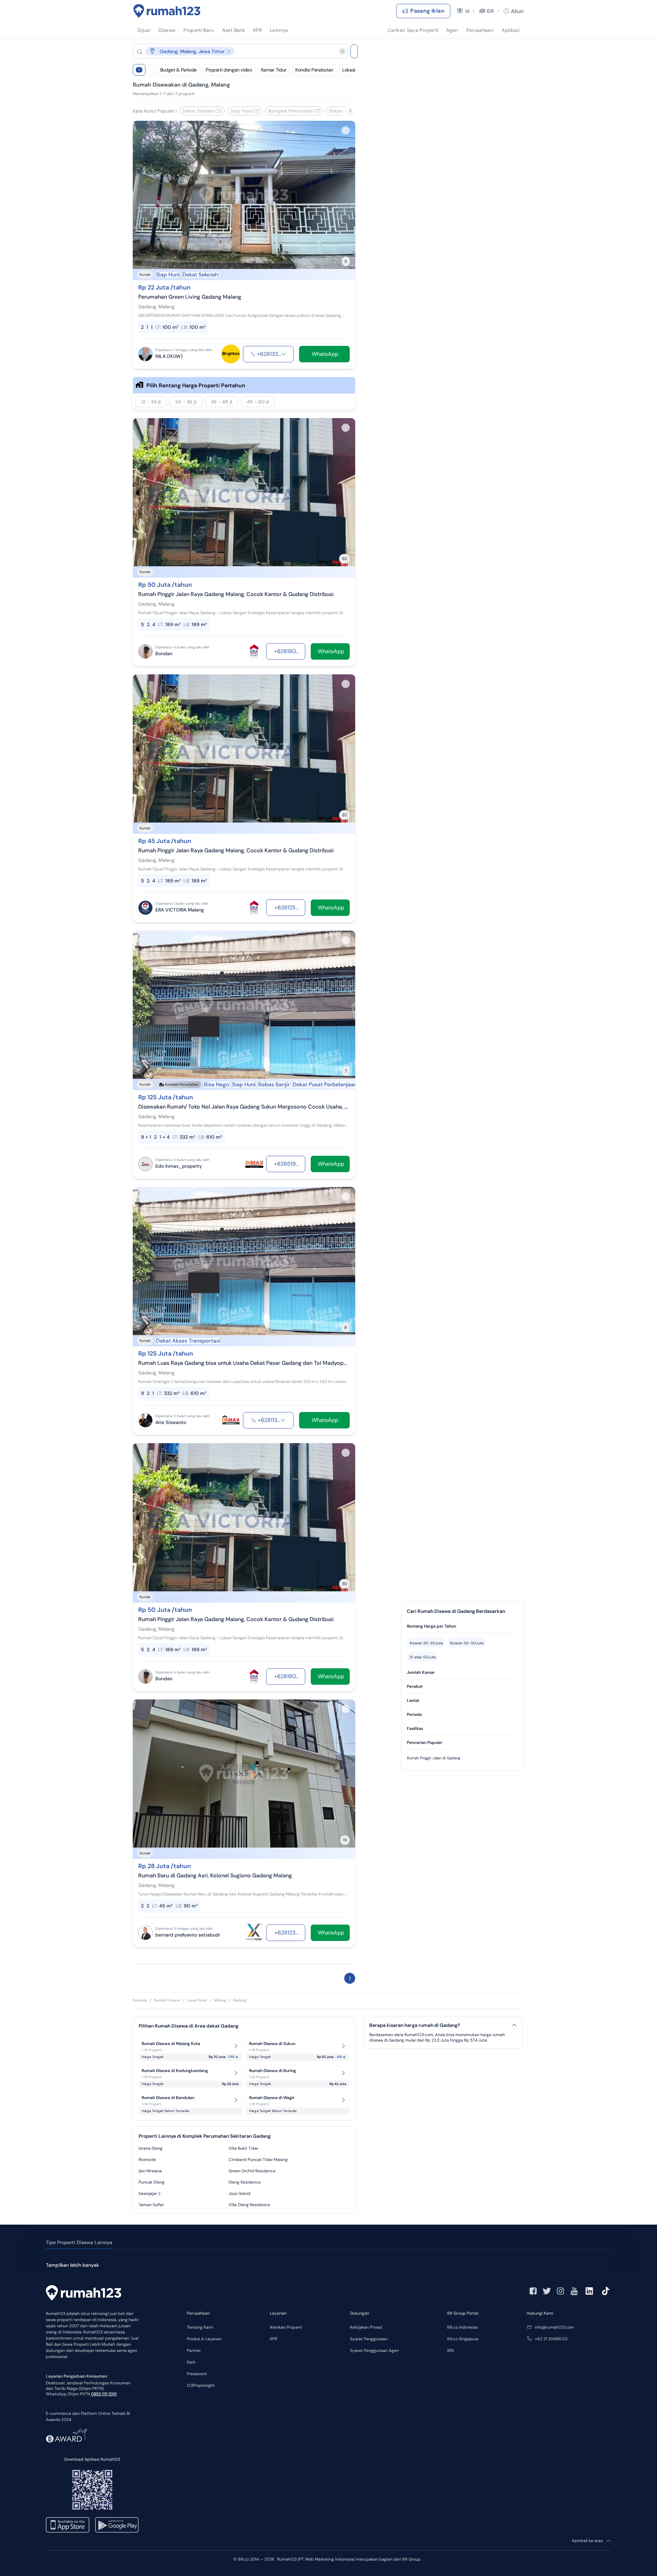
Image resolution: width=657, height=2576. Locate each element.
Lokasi (349, 70)
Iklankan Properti (286, 2327)
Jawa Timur (197, 2000)
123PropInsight (201, 2385)
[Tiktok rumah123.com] (606, 2291)
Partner (194, 2351)
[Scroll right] (350, 111)
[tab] (463, 1626)
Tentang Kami (200, 2327)
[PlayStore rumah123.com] (117, 2525)
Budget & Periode (178, 70)
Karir (191, 2362)
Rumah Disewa (167, 2000)
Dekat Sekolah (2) (202, 111)
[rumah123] (83, 2294)
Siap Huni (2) (245, 111)
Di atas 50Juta (423, 1657)
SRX (450, 2351)
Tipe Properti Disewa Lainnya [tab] (79, 2242)
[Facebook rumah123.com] (533, 2291)
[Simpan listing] (346, 130)
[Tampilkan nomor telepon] (284, 354)
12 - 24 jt (151, 402)
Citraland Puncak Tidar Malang (258, 2160)
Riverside (147, 2160)
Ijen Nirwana (150, 2171)
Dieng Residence (245, 2182)
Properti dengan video (229, 70)
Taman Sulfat (151, 2205)
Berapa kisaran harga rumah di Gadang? (415, 2025)
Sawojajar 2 (150, 2193)
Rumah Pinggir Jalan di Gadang (434, 1758)
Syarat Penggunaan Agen (374, 2351)
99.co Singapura (463, 2339)
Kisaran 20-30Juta (426, 1643)
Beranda (140, 2000)
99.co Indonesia (462, 2327)
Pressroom (197, 2374)
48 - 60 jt (258, 402)
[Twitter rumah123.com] (547, 2291)
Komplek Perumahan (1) (294, 111)
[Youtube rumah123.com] (574, 2291)
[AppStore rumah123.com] (68, 2525)
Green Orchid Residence (252, 2171)
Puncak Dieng (152, 2182)
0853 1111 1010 (104, 2394)
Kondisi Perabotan (314, 70)
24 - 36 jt (186, 402)
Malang (220, 2000)
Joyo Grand (240, 2193)
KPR (274, 2339)
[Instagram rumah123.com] (561, 2291)
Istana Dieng (151, 2148)
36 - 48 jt (222, 402)
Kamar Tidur (274, 70)
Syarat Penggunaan (369, 2339)
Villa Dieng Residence (249, 2205)
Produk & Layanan (204, 2339)
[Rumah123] (167, 11)
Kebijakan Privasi (366, 2327)
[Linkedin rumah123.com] (589, 2291)
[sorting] (151, 70)
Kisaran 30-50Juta (467, 1643)
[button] (235, 51)
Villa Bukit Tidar (243, 2148)
